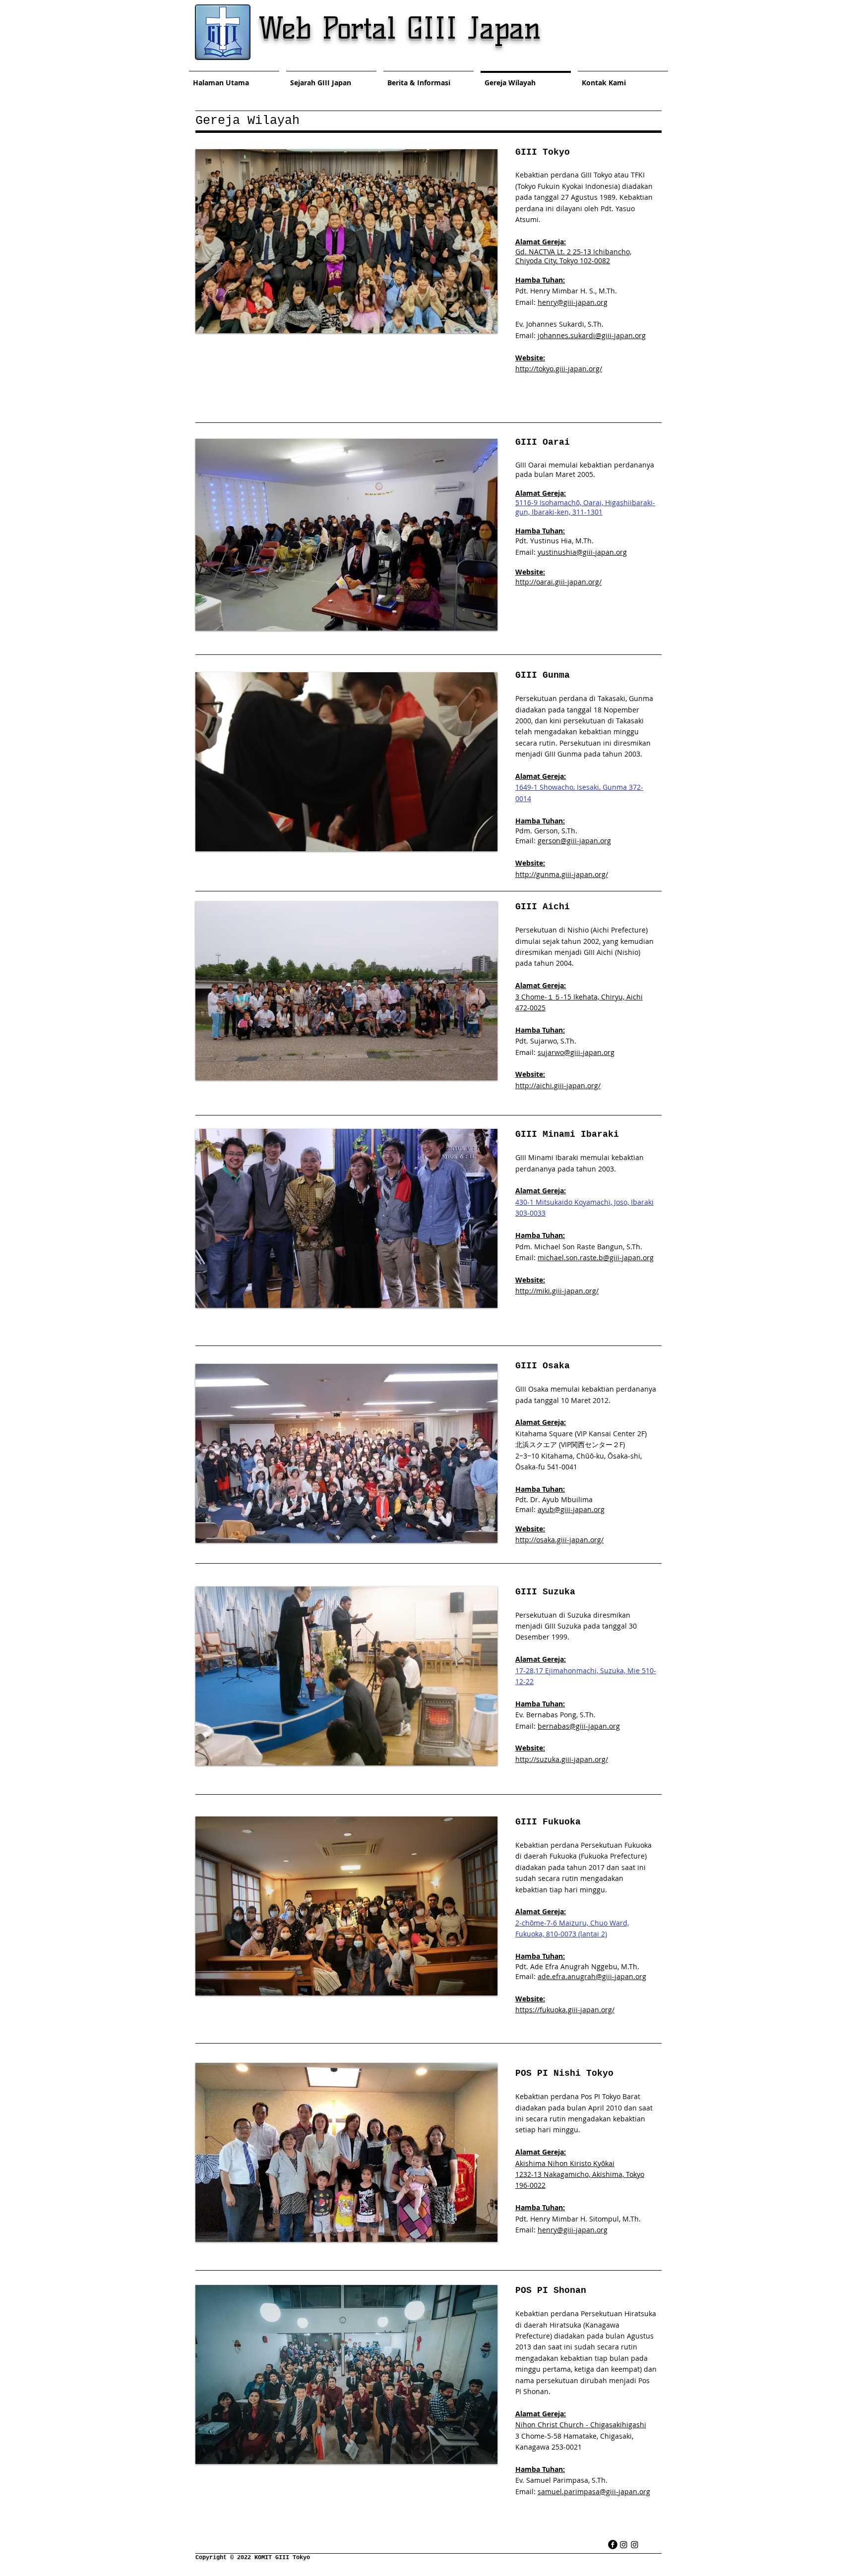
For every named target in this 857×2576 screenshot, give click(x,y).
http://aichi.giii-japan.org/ (558, 1085)
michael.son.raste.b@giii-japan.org (596, 1258)
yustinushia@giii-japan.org (582, 552)
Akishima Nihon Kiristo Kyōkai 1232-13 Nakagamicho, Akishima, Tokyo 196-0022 (580, 2174)
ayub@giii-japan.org (571, 1509)
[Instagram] (624, 2545)
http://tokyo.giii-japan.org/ (559, 369)
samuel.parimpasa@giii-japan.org (594, 2491)
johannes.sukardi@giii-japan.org (592, 335)
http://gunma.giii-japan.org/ (562, 874)
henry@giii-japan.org (573, 302)
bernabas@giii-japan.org (579, 1726)
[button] (346, 241)
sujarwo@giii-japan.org (576, 1052)
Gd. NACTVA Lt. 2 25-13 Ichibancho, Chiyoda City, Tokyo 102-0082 (573, 256)
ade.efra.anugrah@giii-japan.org (592, 1976)
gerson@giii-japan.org (574, 841)
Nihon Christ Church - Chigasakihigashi (581, 2425)
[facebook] (613, 2545)
